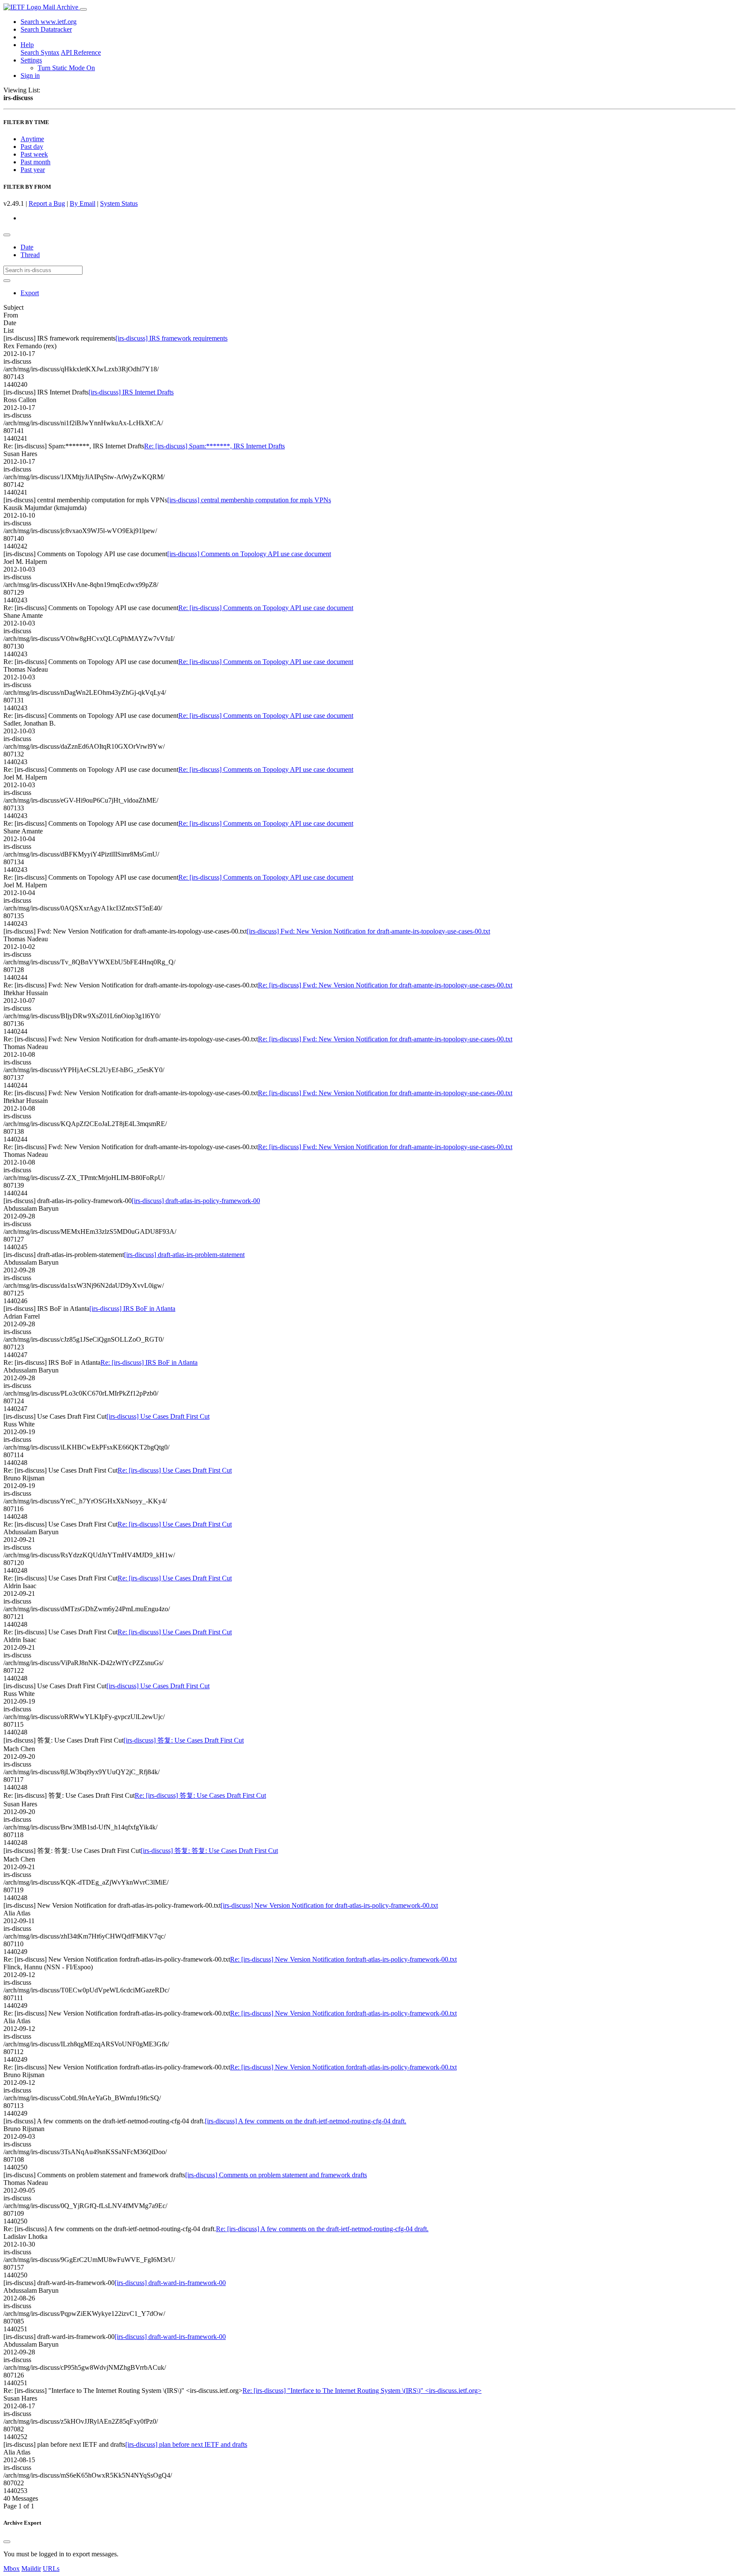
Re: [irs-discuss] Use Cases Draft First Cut (175, 1470)
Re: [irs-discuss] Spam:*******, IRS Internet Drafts (214, 446)
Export (30, 293)
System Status (119, 203)
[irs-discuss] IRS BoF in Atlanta (132, 1309)
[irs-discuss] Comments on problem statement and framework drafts (276, 2175)
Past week (34, 154)
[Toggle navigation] (83, 9)
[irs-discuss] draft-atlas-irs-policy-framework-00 (196, 1201)
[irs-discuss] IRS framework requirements (171, 338)
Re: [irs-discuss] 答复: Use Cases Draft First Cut (200, 1795)
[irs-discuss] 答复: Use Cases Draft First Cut (184, 1740)
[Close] (7, 2542)
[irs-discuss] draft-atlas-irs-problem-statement (184, 1255)
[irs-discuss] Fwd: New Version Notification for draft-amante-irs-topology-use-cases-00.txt (368, 931)
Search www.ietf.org (49, 22)
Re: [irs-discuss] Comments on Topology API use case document (266, 608)
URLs (51, 2569)
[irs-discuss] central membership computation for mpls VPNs (249, 500)
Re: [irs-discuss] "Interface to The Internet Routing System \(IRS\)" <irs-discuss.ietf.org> (362, 2391)
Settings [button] (31, 60)
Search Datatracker (46, 29)
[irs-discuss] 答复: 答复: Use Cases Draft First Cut (209, 1851)
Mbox (12, 2569)
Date (27, 247)
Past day (32, 147)
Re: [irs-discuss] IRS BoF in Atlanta (149, 1362)
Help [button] (27, 45)
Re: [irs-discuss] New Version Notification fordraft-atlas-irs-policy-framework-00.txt (343, 1959)
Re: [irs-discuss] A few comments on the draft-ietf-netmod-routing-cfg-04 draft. (322, 2229)
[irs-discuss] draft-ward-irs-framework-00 (170, 2283)
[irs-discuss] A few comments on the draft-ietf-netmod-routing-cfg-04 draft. (306, 2121)
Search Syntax (40, 52)
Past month (35, 162)
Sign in (30, 76)
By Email (83, 203)
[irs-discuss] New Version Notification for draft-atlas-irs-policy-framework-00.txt (329, 1905)
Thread (30, 255)
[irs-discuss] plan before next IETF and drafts (186, 2444)
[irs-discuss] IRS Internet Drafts (131, 392)
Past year (33, 170)
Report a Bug (47, 203)
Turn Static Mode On (66, 68)
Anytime (32, 139)
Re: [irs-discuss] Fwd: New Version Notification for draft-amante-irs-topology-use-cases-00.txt (385, 985)
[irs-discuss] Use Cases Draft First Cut (158, 1416)
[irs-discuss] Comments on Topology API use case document (249, 554)
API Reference (81, 52)
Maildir (31, 2569)
